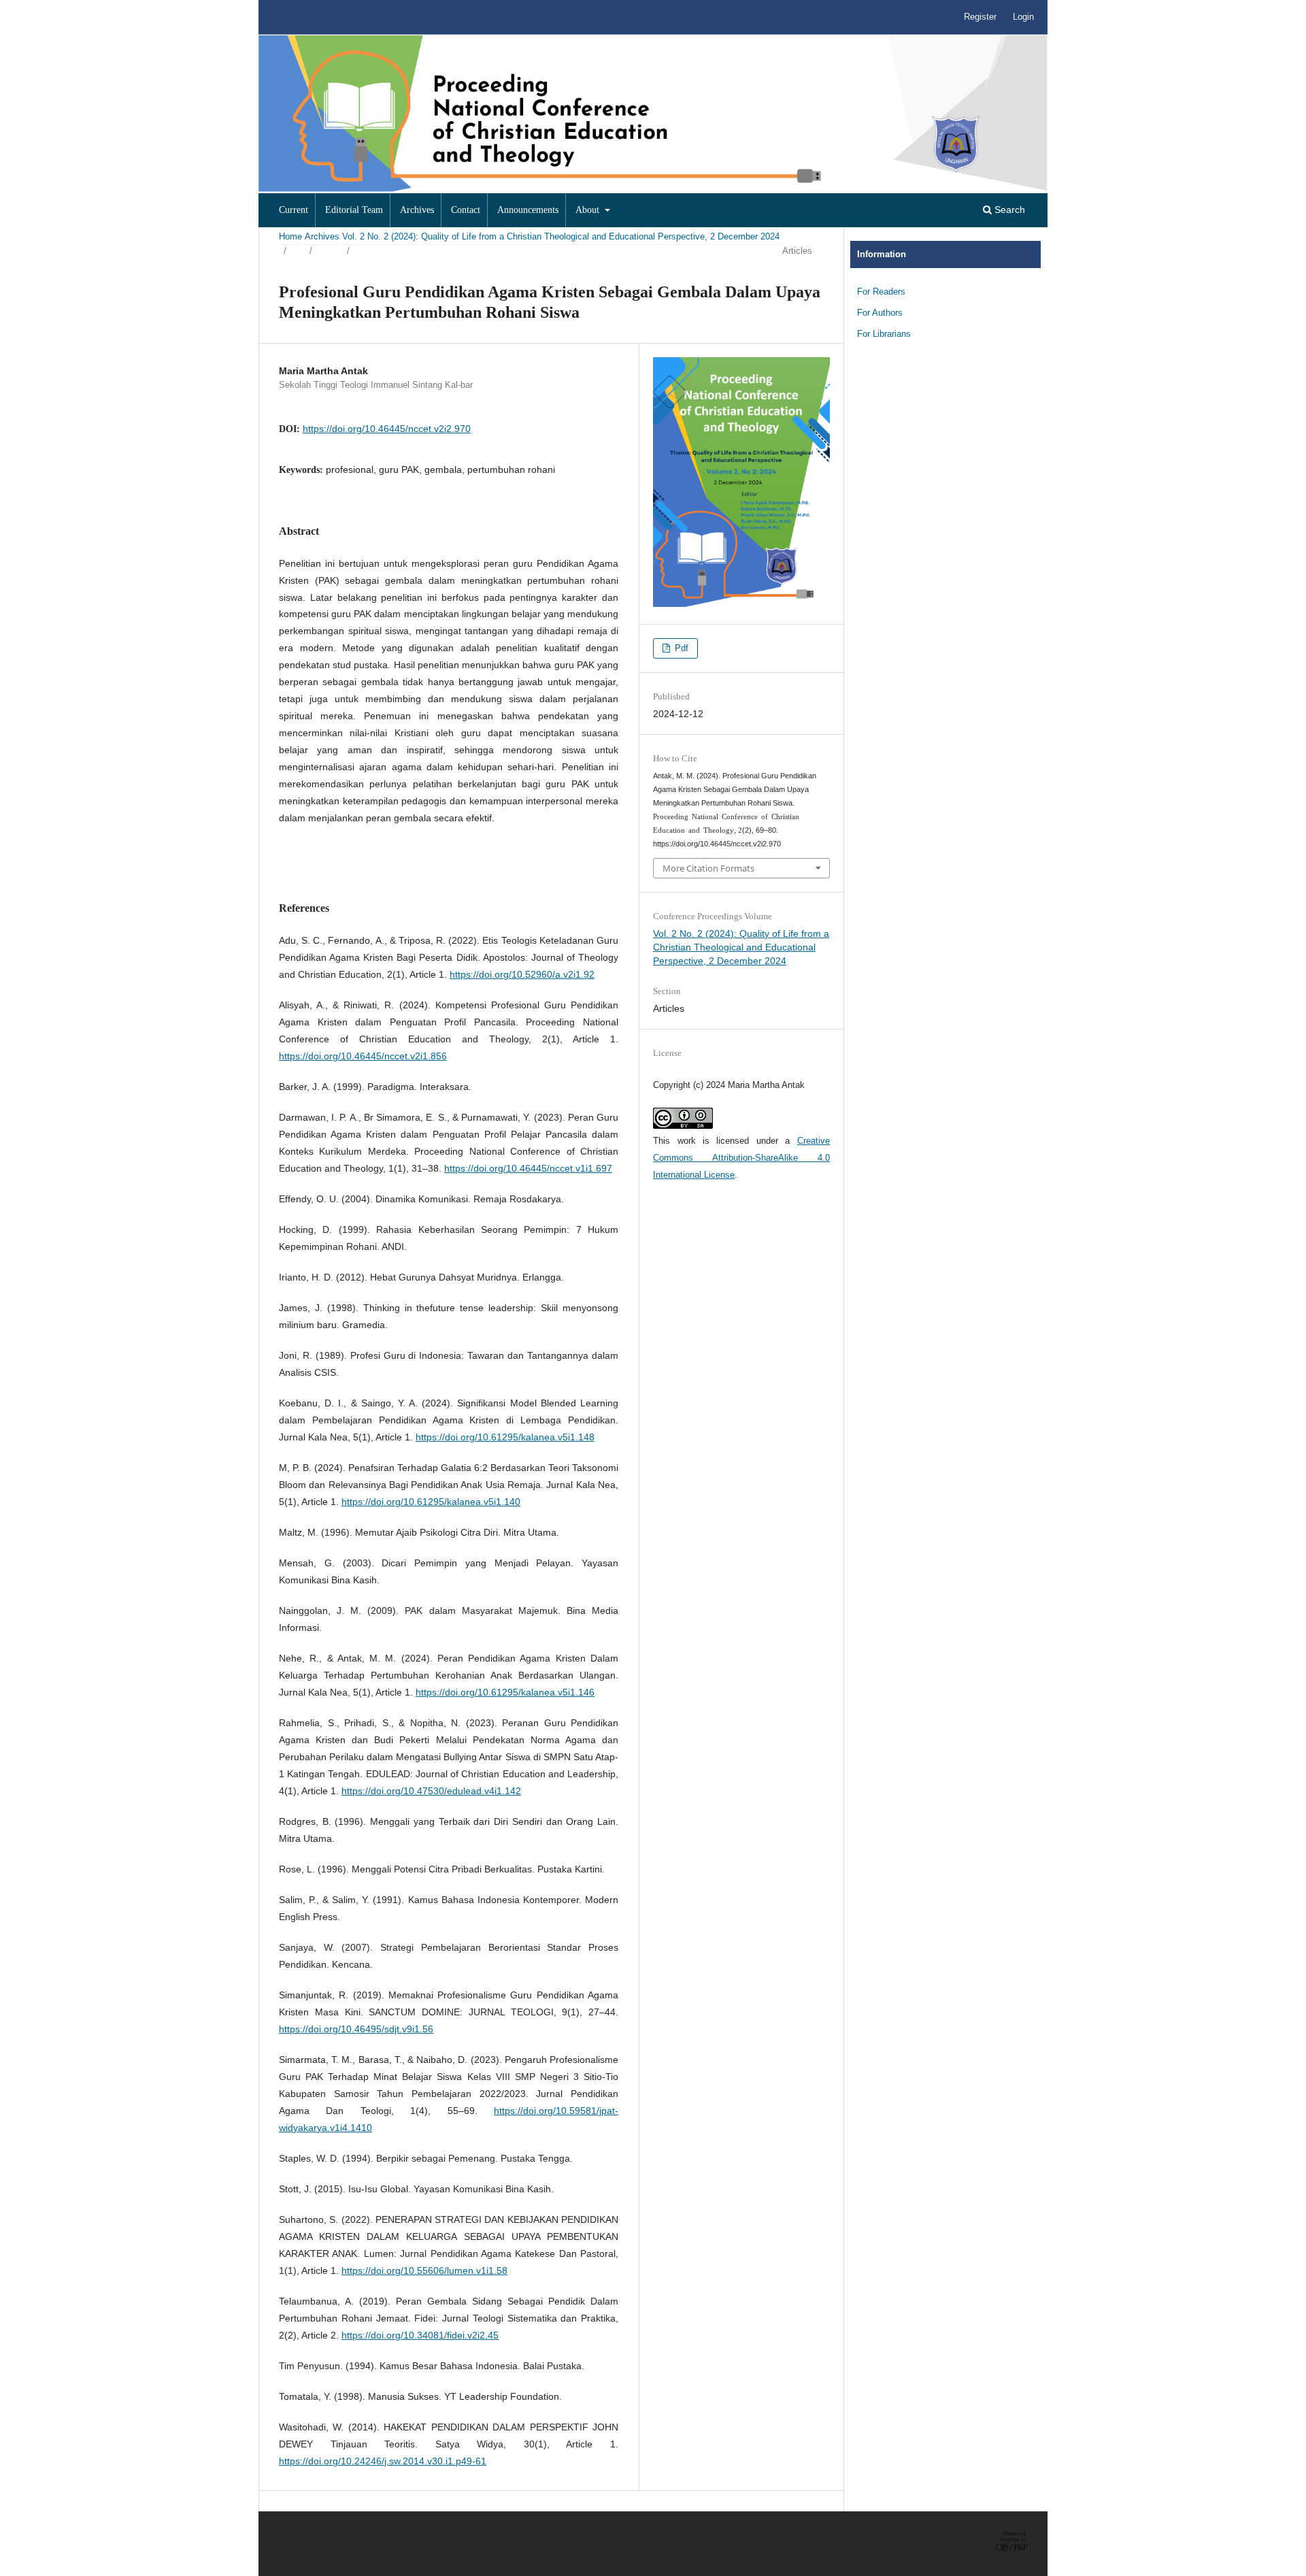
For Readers (881, 292)
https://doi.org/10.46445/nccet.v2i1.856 (363, 1056)
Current (294, 210)
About (589, 210)
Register (980, 17)
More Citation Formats (708, 868)
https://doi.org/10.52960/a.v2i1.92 (522, 974)
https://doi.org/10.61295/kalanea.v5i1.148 (505, 1437)
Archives (417, 210)
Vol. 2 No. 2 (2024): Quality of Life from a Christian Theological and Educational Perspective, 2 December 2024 (561, 236)
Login (1023, 17)
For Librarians (884, 334)
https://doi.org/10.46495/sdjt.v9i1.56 (356, 2029)
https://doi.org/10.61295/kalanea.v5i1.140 (431, 1502)
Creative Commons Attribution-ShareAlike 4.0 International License (741, 1158)
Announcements (528, 210)
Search (1008, 210)
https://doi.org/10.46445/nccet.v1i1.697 (528, 1168)
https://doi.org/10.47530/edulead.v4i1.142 (431, 1791)
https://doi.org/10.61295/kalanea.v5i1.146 (505, 1692)
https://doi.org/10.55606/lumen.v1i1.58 (424, 2270)
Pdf (680, 648)
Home (290, 236)
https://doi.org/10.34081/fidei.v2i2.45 (420, 2335)
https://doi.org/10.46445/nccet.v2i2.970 (387, 429)
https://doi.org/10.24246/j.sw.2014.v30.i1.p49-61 (383, 2461)
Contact (466, 210)
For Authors (880, 313)
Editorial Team (354, 210)
